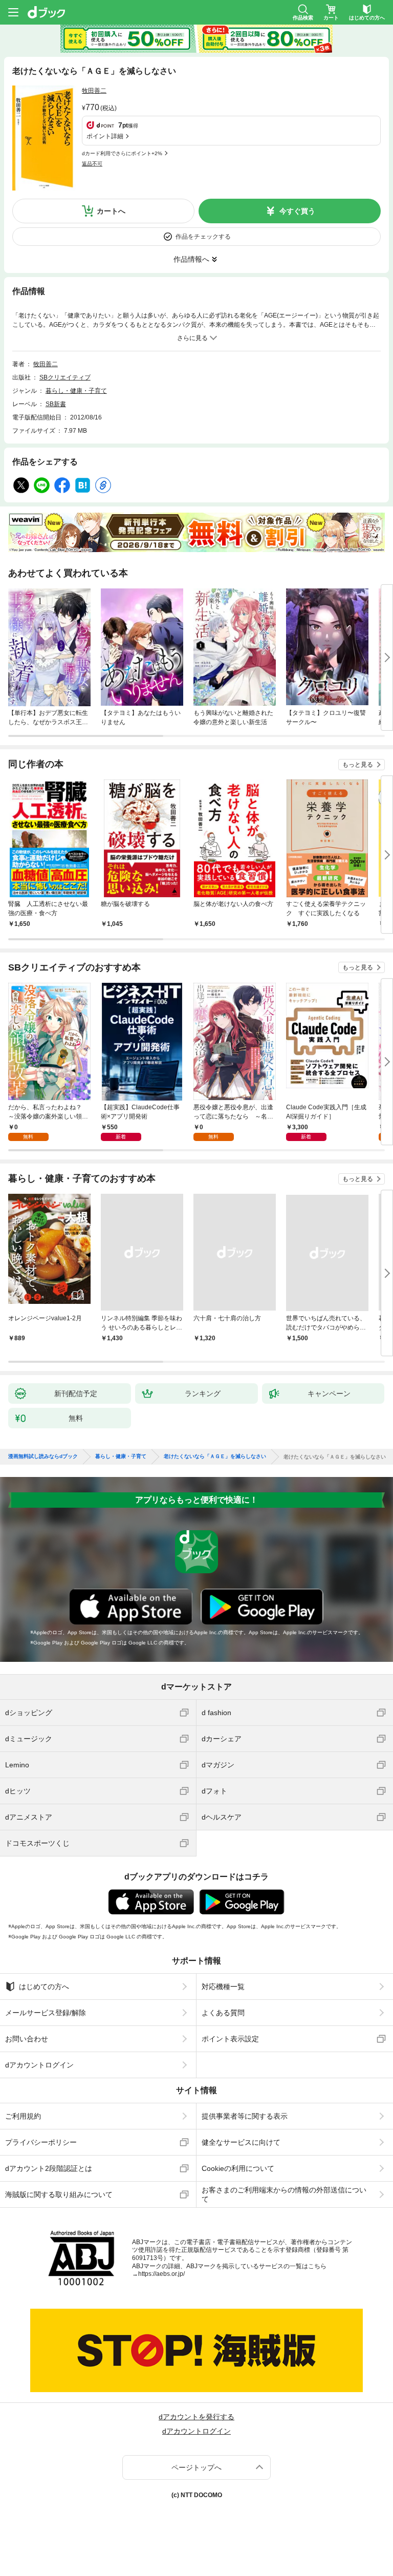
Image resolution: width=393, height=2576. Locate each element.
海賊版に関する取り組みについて (59, 2194)
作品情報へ (191, 259)
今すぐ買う (297, 211)
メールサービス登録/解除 (46, 2013)
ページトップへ (196, 2467)
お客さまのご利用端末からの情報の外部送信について (284, 2194)
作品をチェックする (203, 237)
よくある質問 (223, 2013)
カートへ (111, 211)
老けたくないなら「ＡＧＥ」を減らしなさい (215, 1456)
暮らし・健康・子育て (76, 391)
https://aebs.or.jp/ (161, 2274)
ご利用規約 (23, 2116)
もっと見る (358, 765)
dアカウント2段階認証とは (49, 2168)
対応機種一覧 (223, 1987)
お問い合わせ (27, 2039)
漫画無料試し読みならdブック (43, 1456)
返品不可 (92, 164)
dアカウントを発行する (196, 2417)
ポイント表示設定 (230, 2039)
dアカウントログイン (39, 2065)
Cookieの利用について (238, 2168)
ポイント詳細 (105, 136)
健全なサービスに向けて (241, 2142)
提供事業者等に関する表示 (245, 2116)
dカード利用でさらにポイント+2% (122, 153)
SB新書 (56, 404)
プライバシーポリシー (41, 2142)
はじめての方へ (44, 1987)
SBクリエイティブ (65, 377)
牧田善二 (94, 91)
